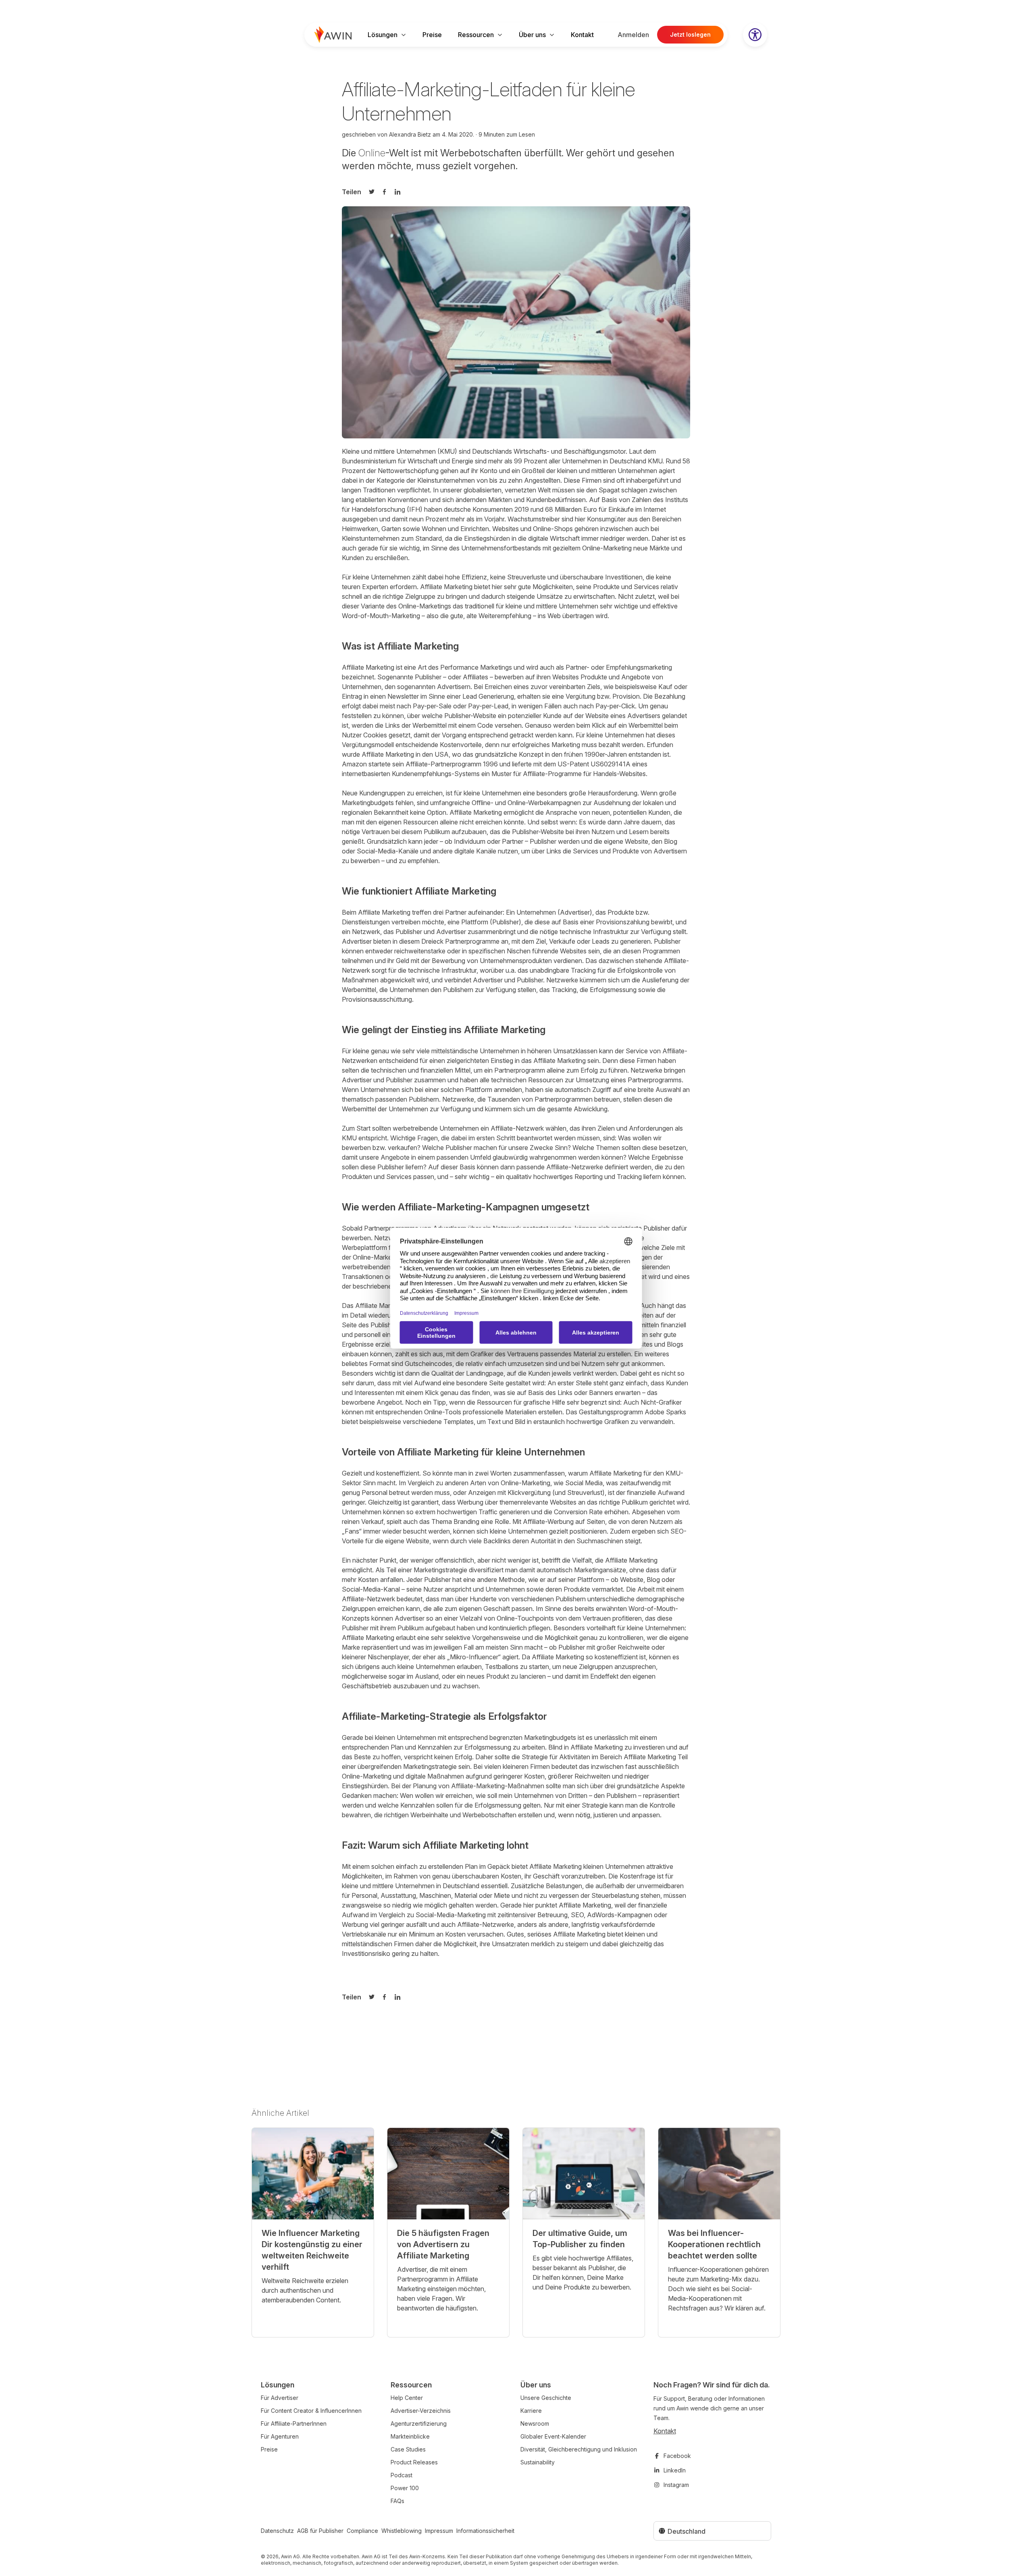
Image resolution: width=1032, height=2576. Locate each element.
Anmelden (633, 35)
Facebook (677, 2456)
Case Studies (408, 2449)
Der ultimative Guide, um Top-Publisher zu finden (580, 2239)
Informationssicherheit (485, 2531)
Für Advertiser (280, 2398)
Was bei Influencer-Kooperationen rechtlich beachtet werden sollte (714, 2244)
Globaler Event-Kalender (553, 2436)
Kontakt (582, 35)
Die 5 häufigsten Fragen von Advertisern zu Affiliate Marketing (443, 2244)
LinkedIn (675, 2470)
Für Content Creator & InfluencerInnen (311, 2411)
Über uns (532, 35)
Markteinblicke (410, 2436)
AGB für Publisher (320, 2531)
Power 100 (405, 2488)
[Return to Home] (333, 35)
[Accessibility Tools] (755, 35)
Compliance (362, 2531)
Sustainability (538, 2462)
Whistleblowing (402, 2531)
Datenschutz (277, 2531)
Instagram (676, 2485)
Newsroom (535, 2423)
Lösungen (383, 35)
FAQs (397, 2501)
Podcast (402, 2475)
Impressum (439, 2531)
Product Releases (414, 2462)
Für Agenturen (280, 2436)
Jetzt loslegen (690, 34)
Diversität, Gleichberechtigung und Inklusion (579, 2449)
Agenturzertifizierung (419, 2423)
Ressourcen (476, 35)
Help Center (407, 2398)
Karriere (531, 2411)
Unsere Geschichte (546, 2398)
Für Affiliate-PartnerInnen (294, 2423)
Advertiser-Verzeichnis (421, 2411)
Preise (432, 35)
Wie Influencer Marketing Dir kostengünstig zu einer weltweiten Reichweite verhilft (312, 2250)
